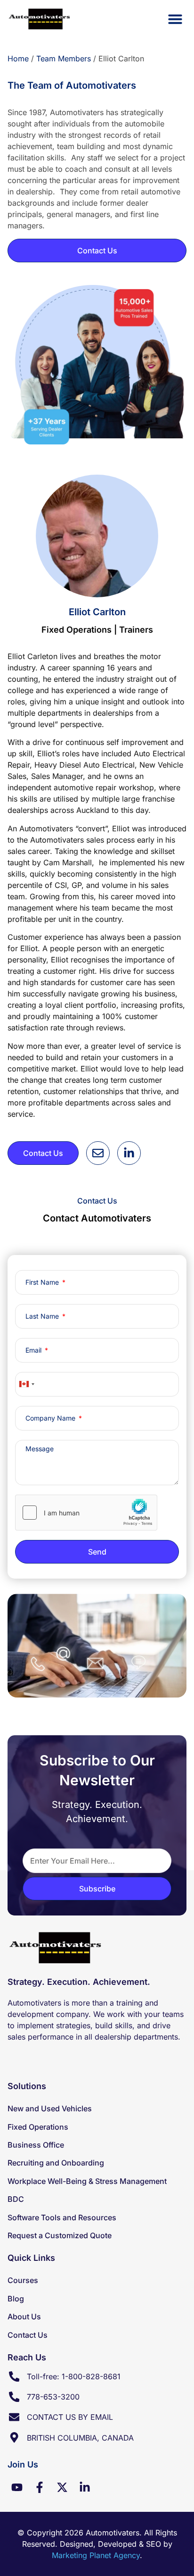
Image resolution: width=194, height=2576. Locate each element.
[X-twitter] (62, 2487)
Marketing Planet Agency (96, 2555)
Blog (16, 2299)
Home (18, 59)
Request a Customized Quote (60, 2235)
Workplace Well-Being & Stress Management (87, 2181)
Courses (23, 2280)
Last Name (43, 1316)
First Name (43, 1282)
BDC (16, 2199)
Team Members (64, 59)
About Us (24, 2317)
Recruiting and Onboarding (56, 2163)
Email (34, 1350)
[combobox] (26, 1384)
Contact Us (28, 2335)
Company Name (51, 1418)
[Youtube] (17, 2487)
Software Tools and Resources (62, 2217)
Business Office (36, 2145)
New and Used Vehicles (50, 2108)
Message (40, 1449)
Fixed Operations (38, 2127)
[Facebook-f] (40, 2487)
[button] (175, 19)
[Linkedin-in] (85, 2487)
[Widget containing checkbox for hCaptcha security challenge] (86, 1513)
